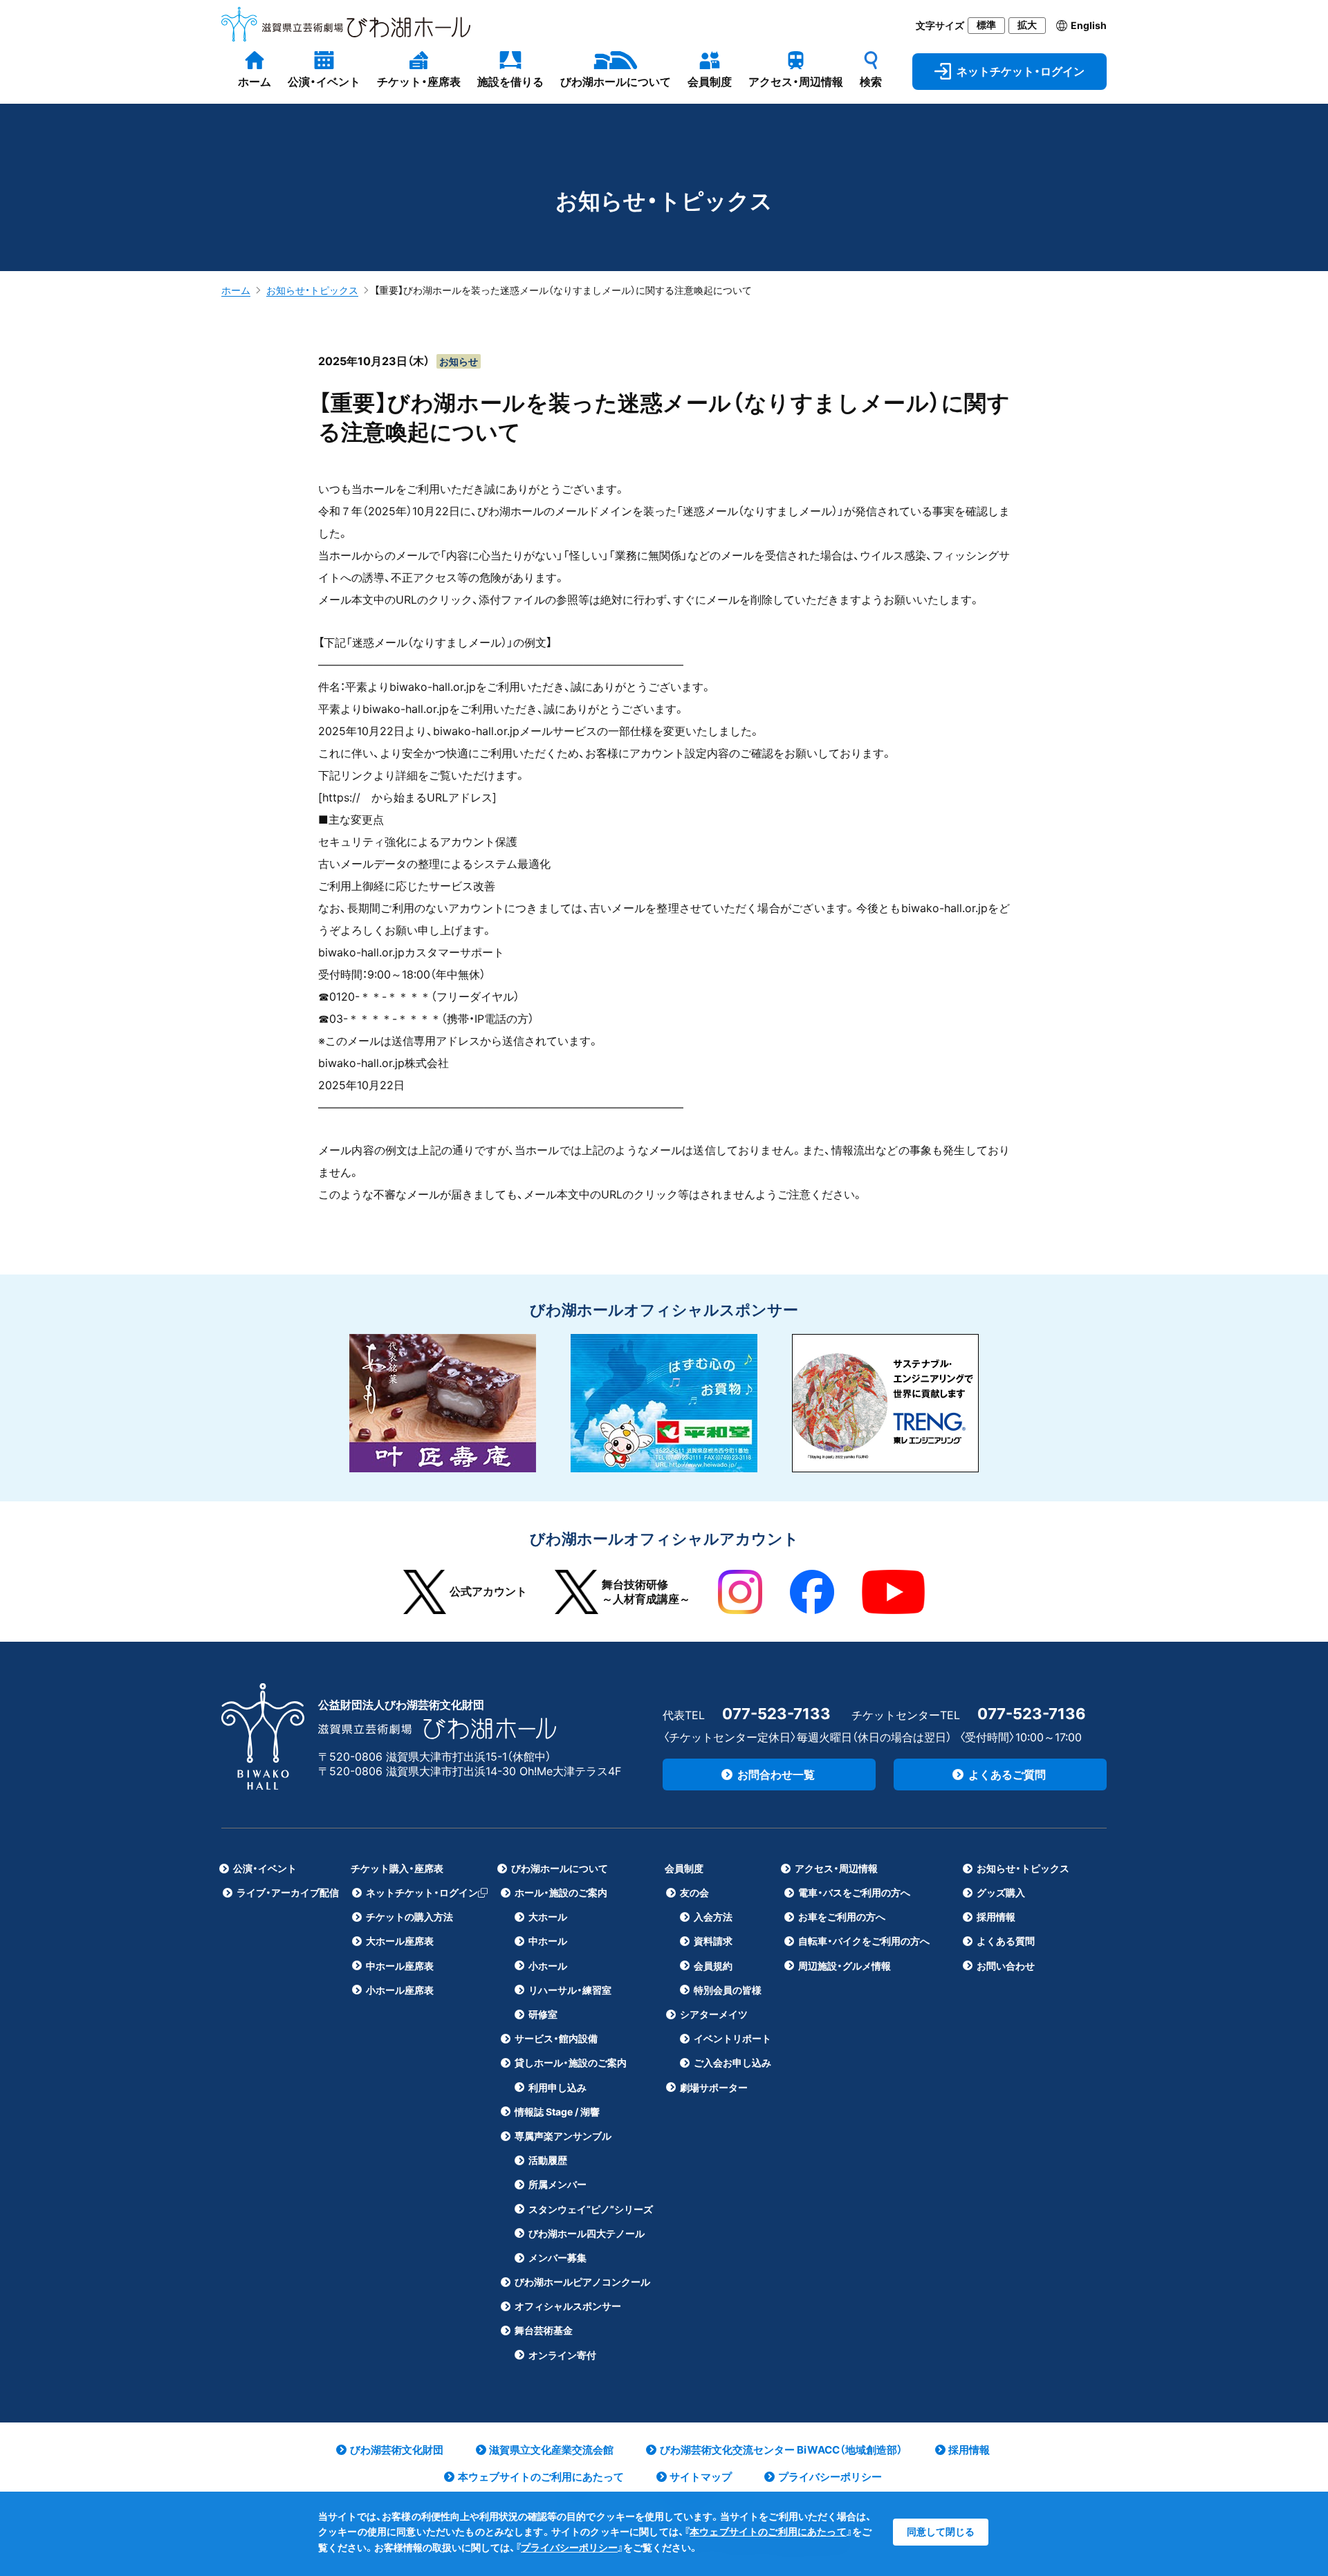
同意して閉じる (941, 2531)
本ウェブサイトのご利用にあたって (768, 2531)
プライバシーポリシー (569, 2547)
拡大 (1027, 25)
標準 (986, 25)
